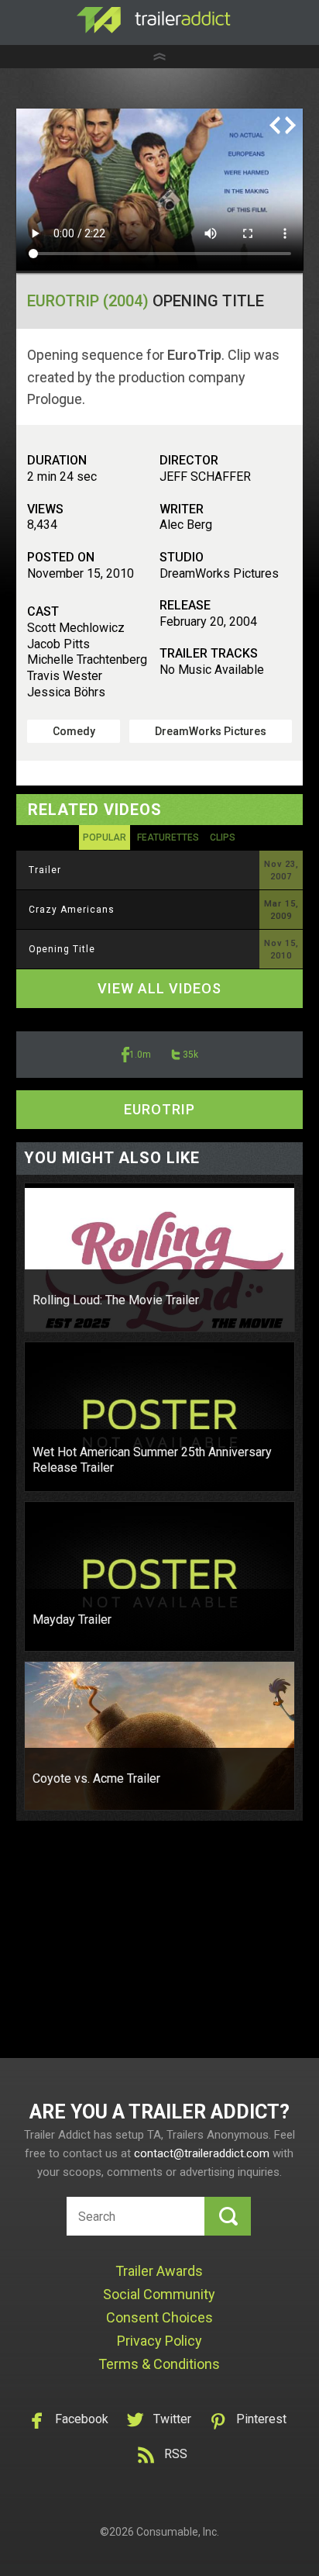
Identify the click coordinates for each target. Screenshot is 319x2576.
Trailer (45, 870)
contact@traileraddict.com (202, 2153)
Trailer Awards (159, 2271)
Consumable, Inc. (178, 2532)
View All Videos (159, 988)
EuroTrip (159, 1109)
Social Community (159, 2294)
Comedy (74, 731)
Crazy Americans (72, 910)
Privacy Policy (159, 2341)
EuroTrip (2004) (88, 301)
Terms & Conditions (159, 2364)
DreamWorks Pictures (211, 731)
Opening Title (62, 949)
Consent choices (159, 2317)
